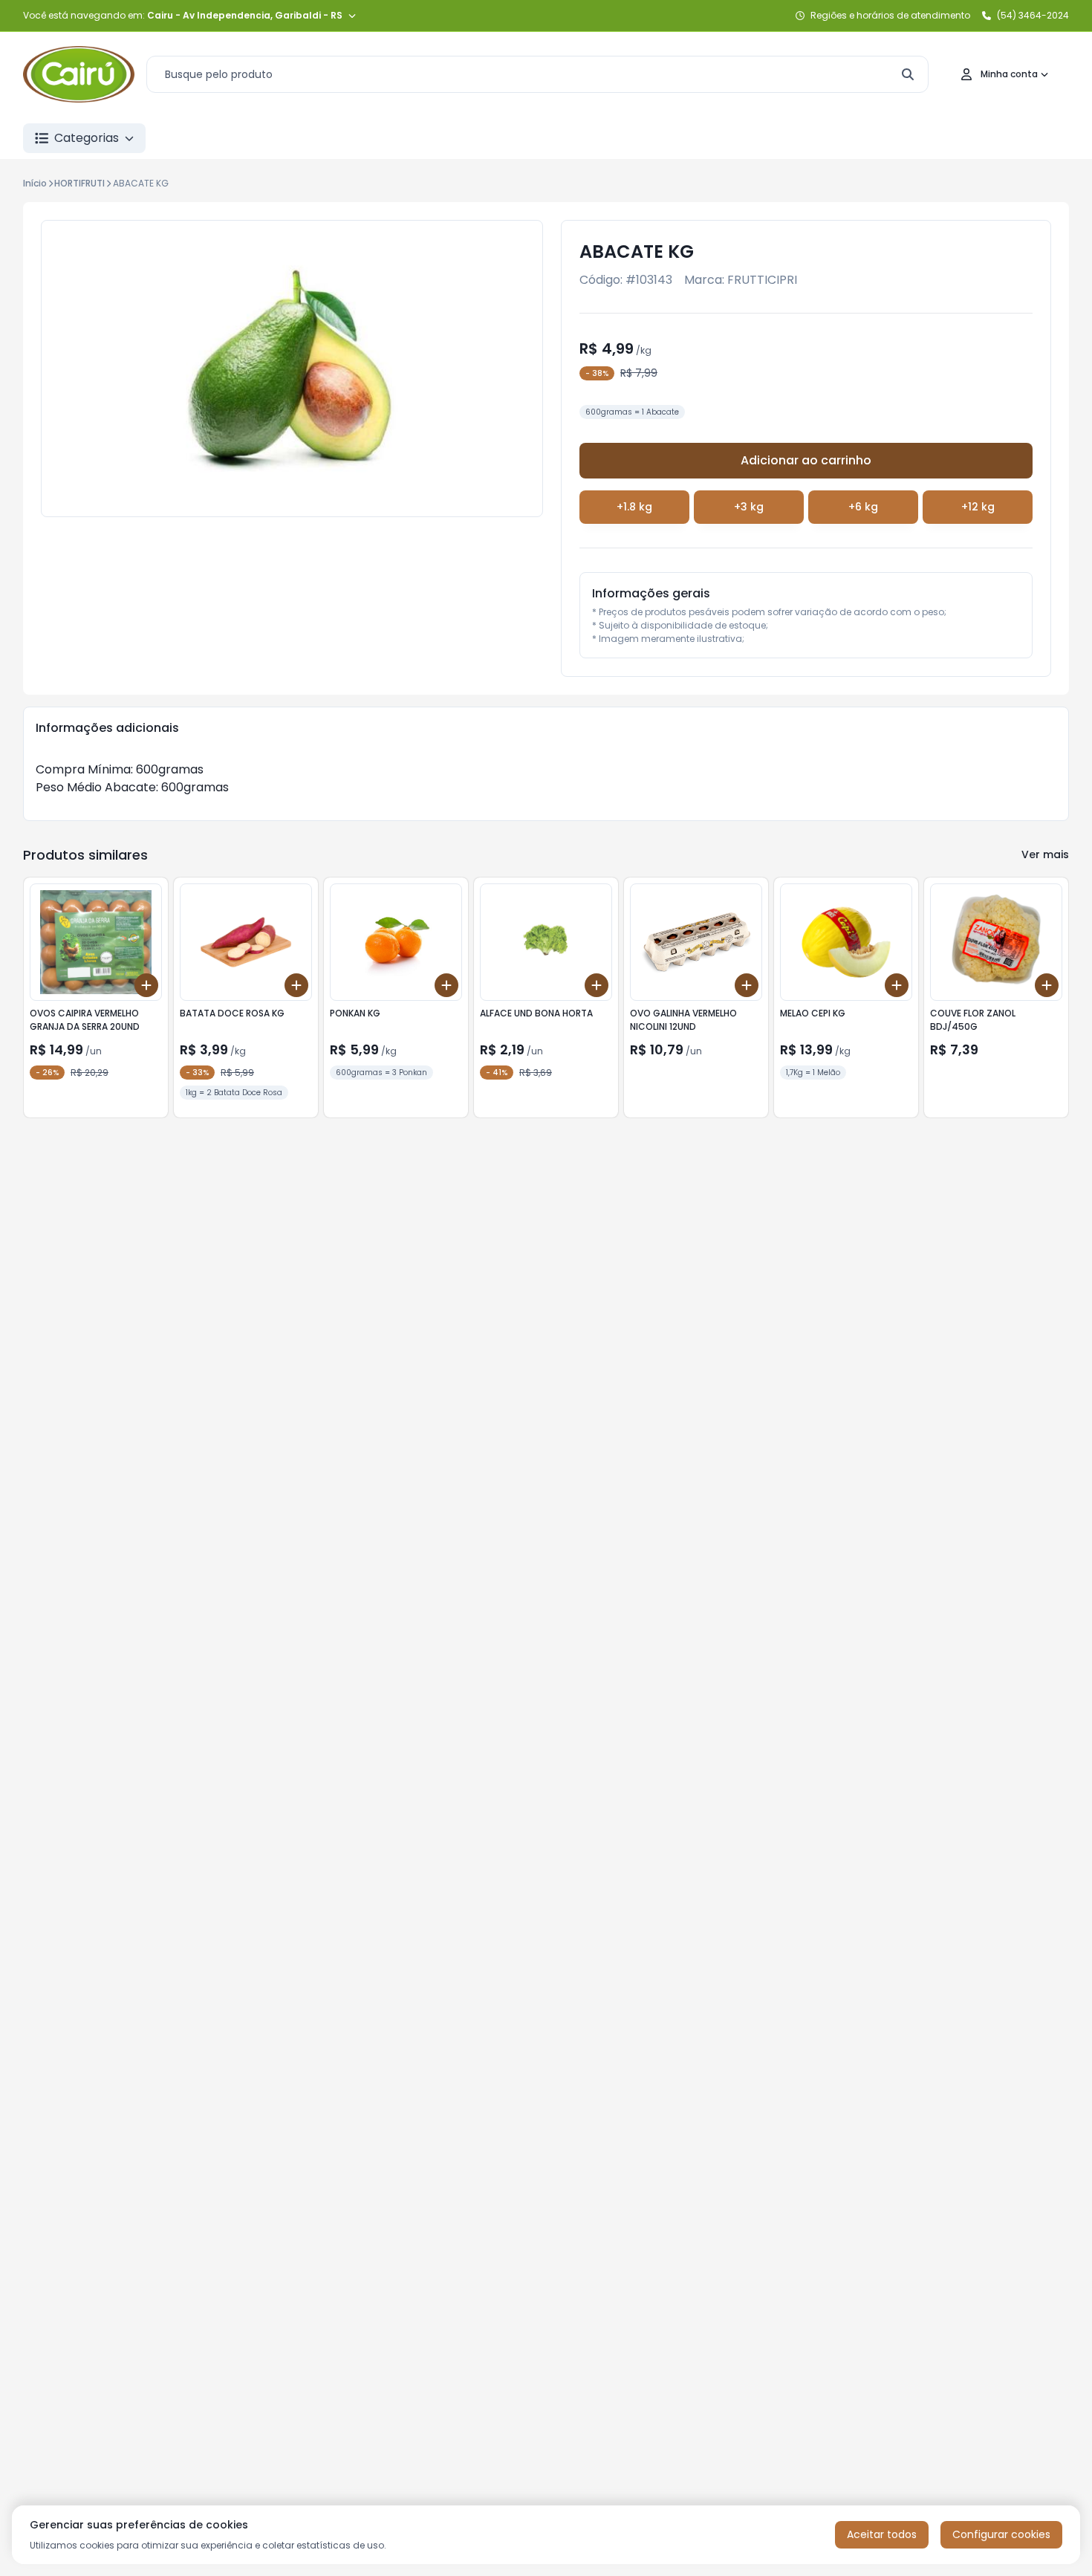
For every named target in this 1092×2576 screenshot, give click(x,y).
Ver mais (1045, 854)
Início (35, 183)
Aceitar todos (882, 2534)
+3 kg (749, 507)
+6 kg (863, 507)
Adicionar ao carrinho (806, 460)
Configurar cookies (1001, 2534)
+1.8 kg (634, 507)
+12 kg (978, 507)
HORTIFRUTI (79, 183)
